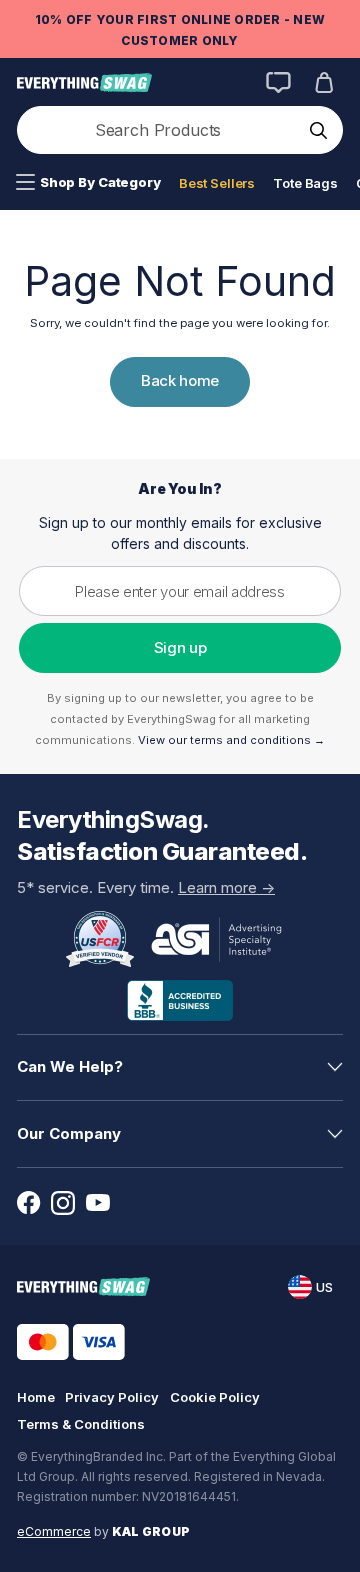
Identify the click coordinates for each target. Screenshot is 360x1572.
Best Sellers (217, 183)
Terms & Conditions (81, 1424)
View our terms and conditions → (231, 740)
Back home (180, 380)
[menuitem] (88, 183)
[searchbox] (160, 130)
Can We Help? (70, 1066)
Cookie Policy (215, 1397)
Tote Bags (305, 183)
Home (36, 1397)
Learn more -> (226, 887)
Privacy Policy (112, 1397)
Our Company (69, 1133)
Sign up (180, 647)
